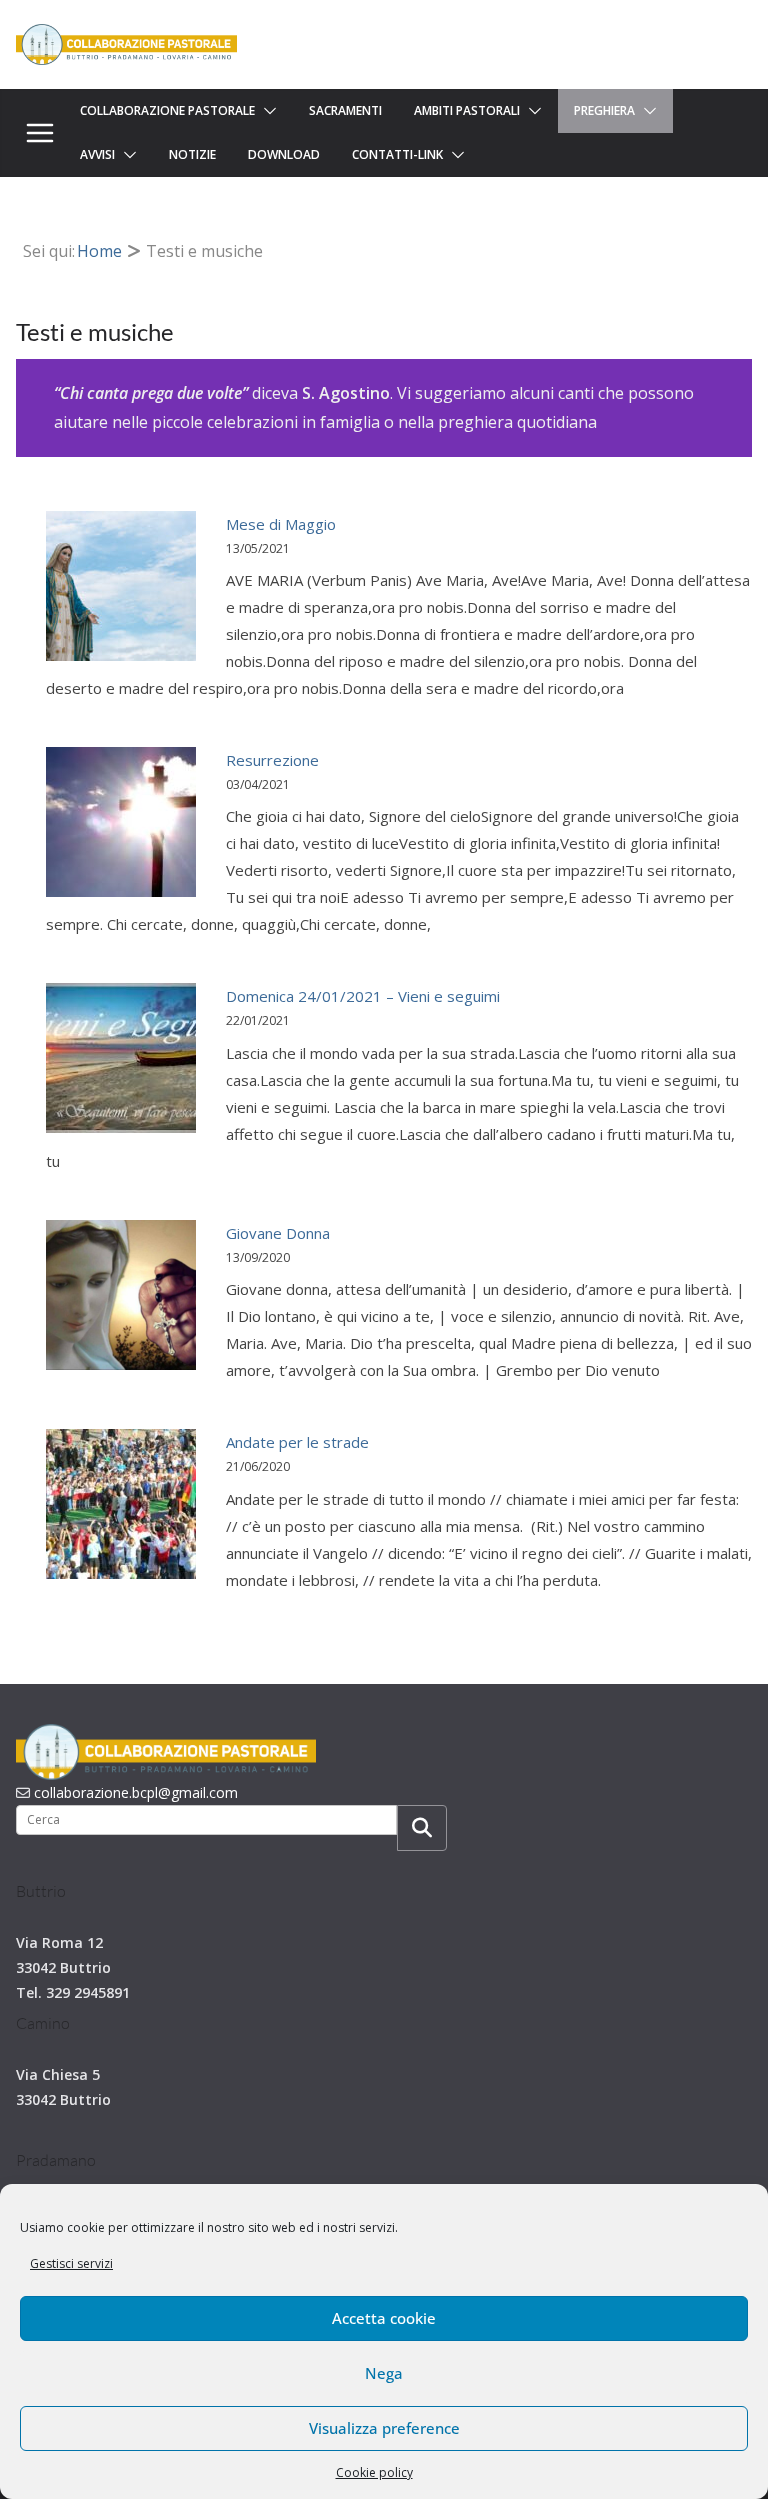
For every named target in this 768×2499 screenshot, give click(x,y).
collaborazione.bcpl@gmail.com (136, 1792)
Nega (384, 2373)
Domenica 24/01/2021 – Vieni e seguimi (363, 996)
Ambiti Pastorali (467, 110)
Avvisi (97, 154)
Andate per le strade (297, 1442)
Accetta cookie (384, 2318)
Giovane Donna (278, 1233)
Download (284, 154)
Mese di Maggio (281, 524)
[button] (266, 111)
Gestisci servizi (71, 2263)
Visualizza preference (384, 2428)
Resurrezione (272, 760)
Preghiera (604, 110)
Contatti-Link (397, 154)
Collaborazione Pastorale (167, 110)
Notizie (192, 154)
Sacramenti (345, 110)
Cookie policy (374, 2472)
